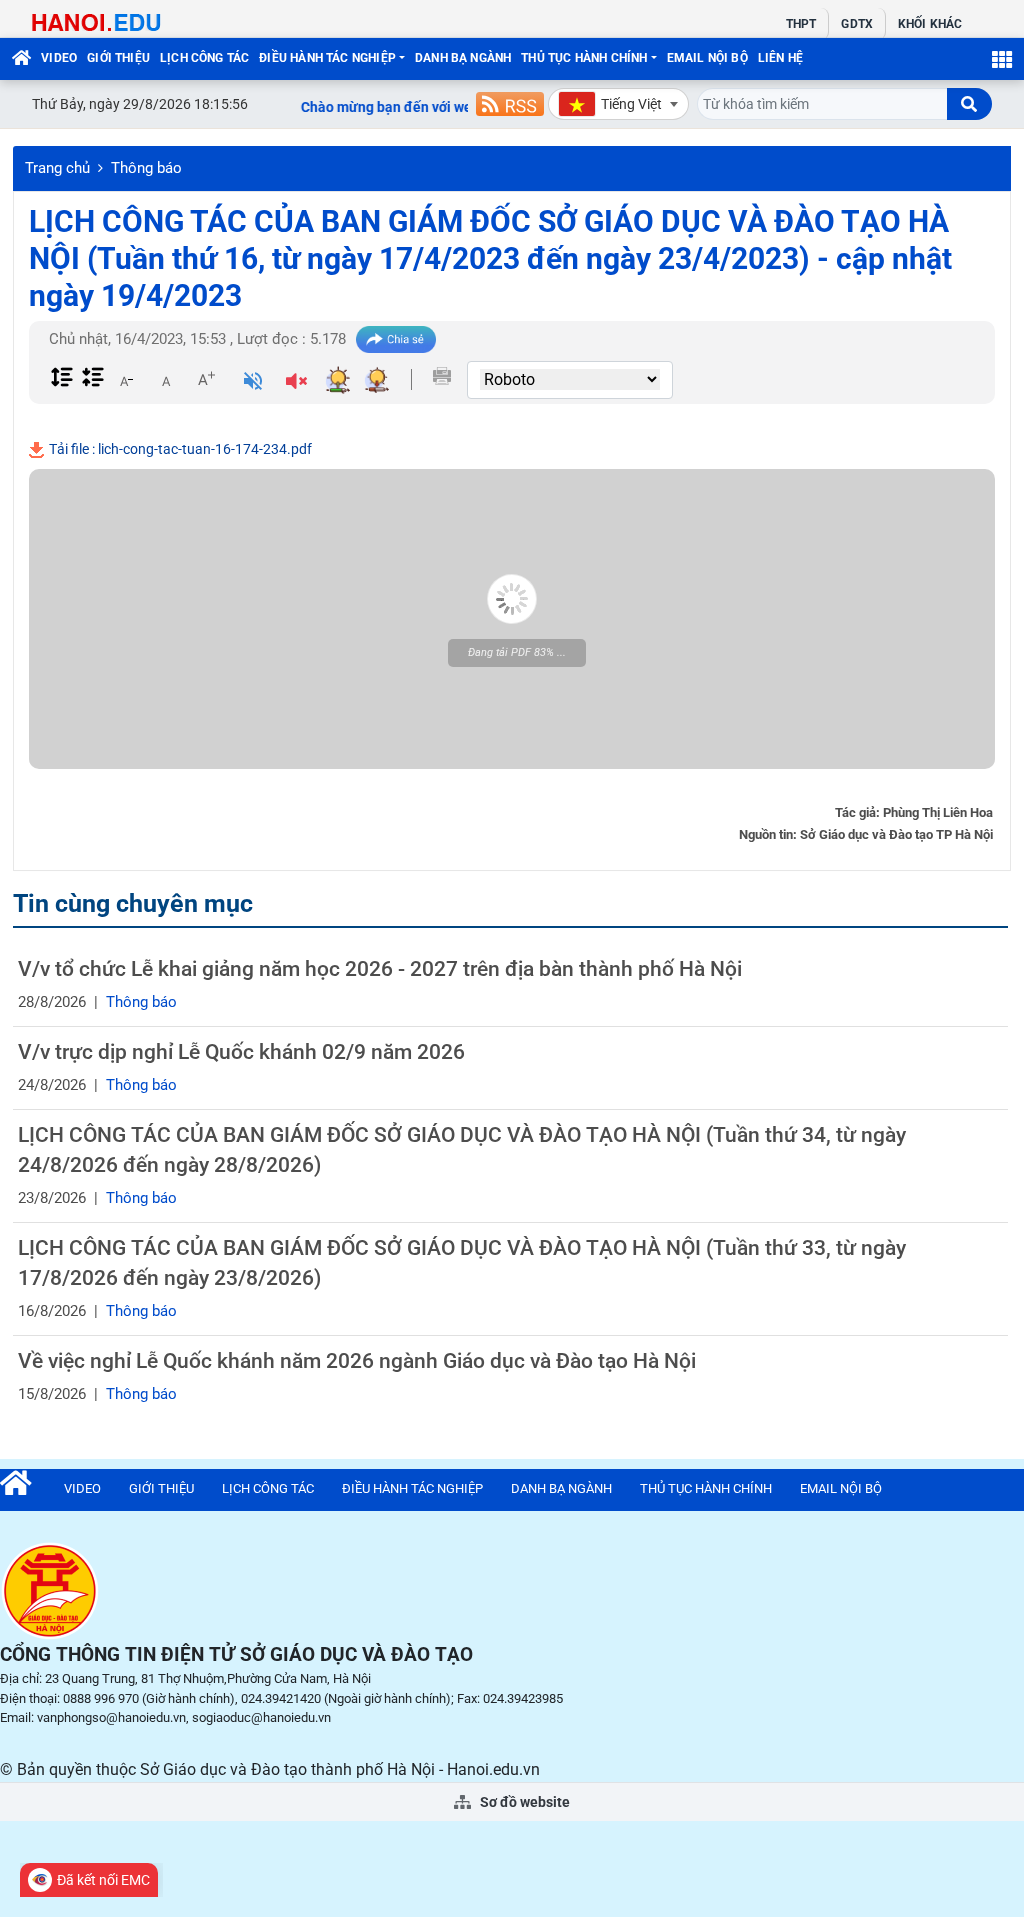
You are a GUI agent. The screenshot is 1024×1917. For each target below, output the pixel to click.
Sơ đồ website (523, 1802)
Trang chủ (57, 168)
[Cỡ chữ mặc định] (166, 379)
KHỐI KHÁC (930, 24)
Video (59, 58)
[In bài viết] (442, 376)
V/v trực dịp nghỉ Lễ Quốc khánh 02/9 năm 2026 (241, 1052)
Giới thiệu (118, 58)
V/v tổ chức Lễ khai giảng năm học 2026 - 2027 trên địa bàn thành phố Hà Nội (380, 969)
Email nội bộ (707, 58)
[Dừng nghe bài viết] (296, 383)
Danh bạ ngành (463, 58)
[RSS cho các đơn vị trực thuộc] (510, 104)
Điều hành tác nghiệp (327, 58)
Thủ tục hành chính (584, 58)
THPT (801, 24)
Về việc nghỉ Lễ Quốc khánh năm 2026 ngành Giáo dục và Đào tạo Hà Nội (357, 1361)
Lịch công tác (204, 58)
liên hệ (780, 58)
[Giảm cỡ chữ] (126, 379)
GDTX (856, 24)
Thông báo (146, 168)
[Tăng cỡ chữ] (206, 379)
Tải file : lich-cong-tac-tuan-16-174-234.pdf (179, 449)
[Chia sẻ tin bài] (396, 339)
